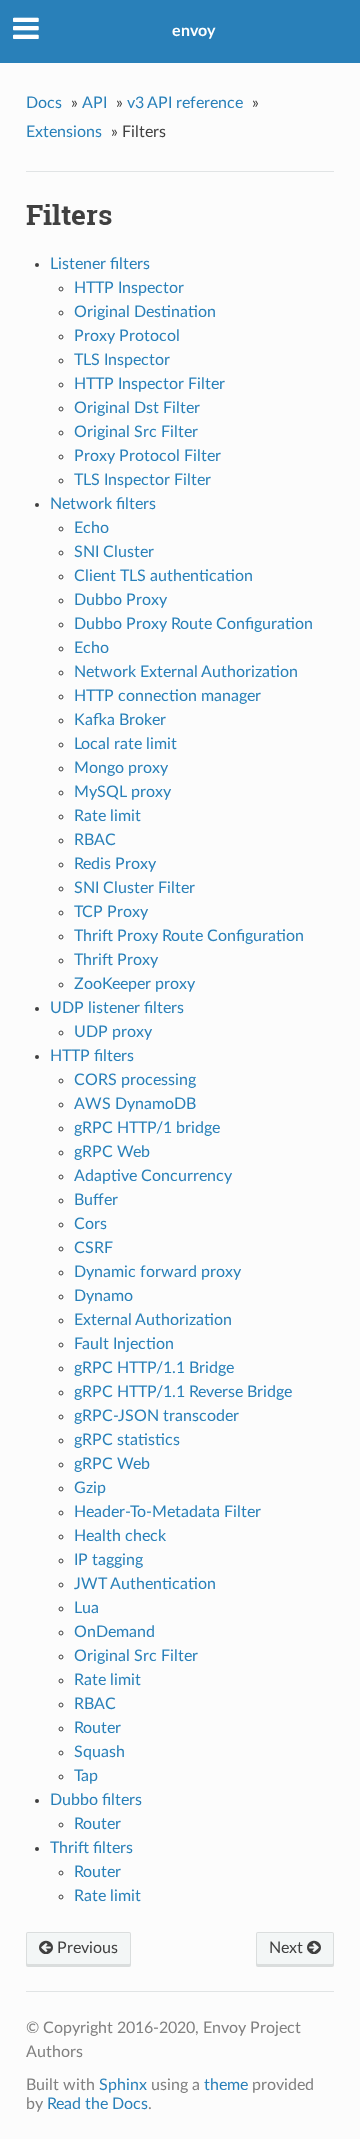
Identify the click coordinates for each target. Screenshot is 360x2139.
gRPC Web (112, 1152)
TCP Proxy (111, 912)
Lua (86, 1608)
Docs (44, 103)
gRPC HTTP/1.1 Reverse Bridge (183, 1392)
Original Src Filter (136, 432)
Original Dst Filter (137, 408)
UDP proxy (113, 1032)
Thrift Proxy (116, 960)
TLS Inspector (122, 360)
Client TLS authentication (163, 576)
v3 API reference (185, 103)
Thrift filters (91, 1848)
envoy (193, 31)
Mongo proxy (121, 768)
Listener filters (100, 264)
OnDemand (114, 1632)
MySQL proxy (122, 792)
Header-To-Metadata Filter (167, 1512)
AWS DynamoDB (135, 1104)
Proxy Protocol (127, 336)
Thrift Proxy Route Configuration (189, 936)
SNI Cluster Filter (134, 888)
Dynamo (103, 1296)
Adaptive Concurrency (153, 1176)
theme (226, 2085)
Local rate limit (125, 744)
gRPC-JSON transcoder (156, 1416)
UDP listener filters (117, 1008)
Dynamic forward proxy (157, 1272)
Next (288, 1948)
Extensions (64, 132)
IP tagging (108, 1560)
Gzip (90, 1488)
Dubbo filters (96, 1800)
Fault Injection (124, 1344)
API (94, 103)
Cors (90, 1224)
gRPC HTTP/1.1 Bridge (154, 1368)
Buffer (96, 1200)
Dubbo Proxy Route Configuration (193, 624)
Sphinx (123, 2085)
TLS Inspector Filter (142, 480)
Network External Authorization (186, 672)
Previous (85, 1948)
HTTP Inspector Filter (149, 384)
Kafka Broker (120, 720)
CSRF (93, 1248)
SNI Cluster (114, 552)
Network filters (103, 504)
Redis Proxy (115, 864)
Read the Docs (97, 2104)
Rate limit (107, 816)
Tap (86, 1776)
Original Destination (145, 312)
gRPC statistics (127, 1440)
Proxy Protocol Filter (147, 456)
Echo (91, 528)
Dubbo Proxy (120, 600)
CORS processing (135, 1080)
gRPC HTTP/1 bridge (147, 1128)
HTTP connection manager (167, 696)
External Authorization (153, 1320)
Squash (99, 1752)
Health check (120, 1536)
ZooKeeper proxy (134, 984)
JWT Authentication (145, 1584)
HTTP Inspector (129, 288)
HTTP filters (92, 1056)
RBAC (95, 840)
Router (97, 1728)
